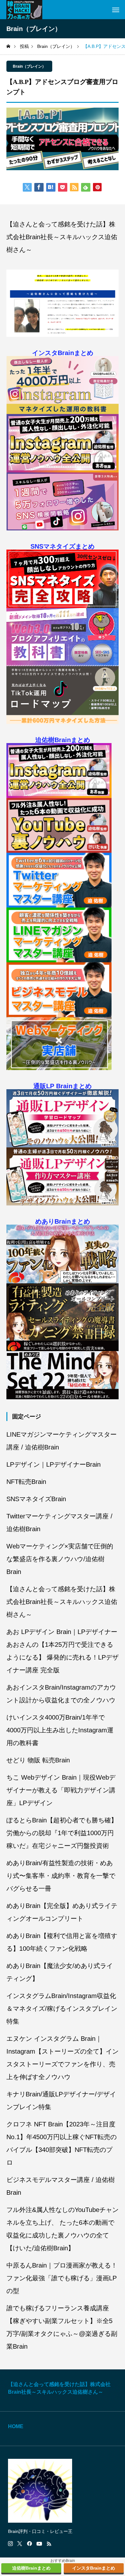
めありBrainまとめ (63, 1221)
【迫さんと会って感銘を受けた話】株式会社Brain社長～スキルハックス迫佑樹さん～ (62, 237)
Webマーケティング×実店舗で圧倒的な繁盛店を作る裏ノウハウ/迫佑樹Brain (60, 1559)
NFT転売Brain (26, 1482)
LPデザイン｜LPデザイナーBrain (54, 1464)
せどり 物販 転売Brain (38, 1760)
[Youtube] (39, 2544)
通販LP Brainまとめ (63, 1086)
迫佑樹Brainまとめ (63, 740)
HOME (16, 2426)
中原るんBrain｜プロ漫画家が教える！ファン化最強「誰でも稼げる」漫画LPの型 (62, 2278)
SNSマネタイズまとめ (63, 546)
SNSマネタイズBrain (36, 1499)
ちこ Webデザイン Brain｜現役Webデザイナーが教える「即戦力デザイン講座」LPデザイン (61, 1790)
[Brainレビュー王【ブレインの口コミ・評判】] (24, 10)
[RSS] (49, 2544)
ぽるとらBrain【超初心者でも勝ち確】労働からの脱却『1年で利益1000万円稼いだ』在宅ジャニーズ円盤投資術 (62, 1833)
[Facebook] (29, 2544)
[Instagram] (10, 2544)
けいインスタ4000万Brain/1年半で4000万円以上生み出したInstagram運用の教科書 (60, 1730)
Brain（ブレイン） (29, 66)
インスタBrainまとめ (63, 353)
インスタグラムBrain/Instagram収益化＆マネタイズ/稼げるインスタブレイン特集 (62, 2009)
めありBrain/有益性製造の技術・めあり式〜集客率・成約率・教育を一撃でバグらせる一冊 (61, 1876)
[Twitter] (20, 2544)
